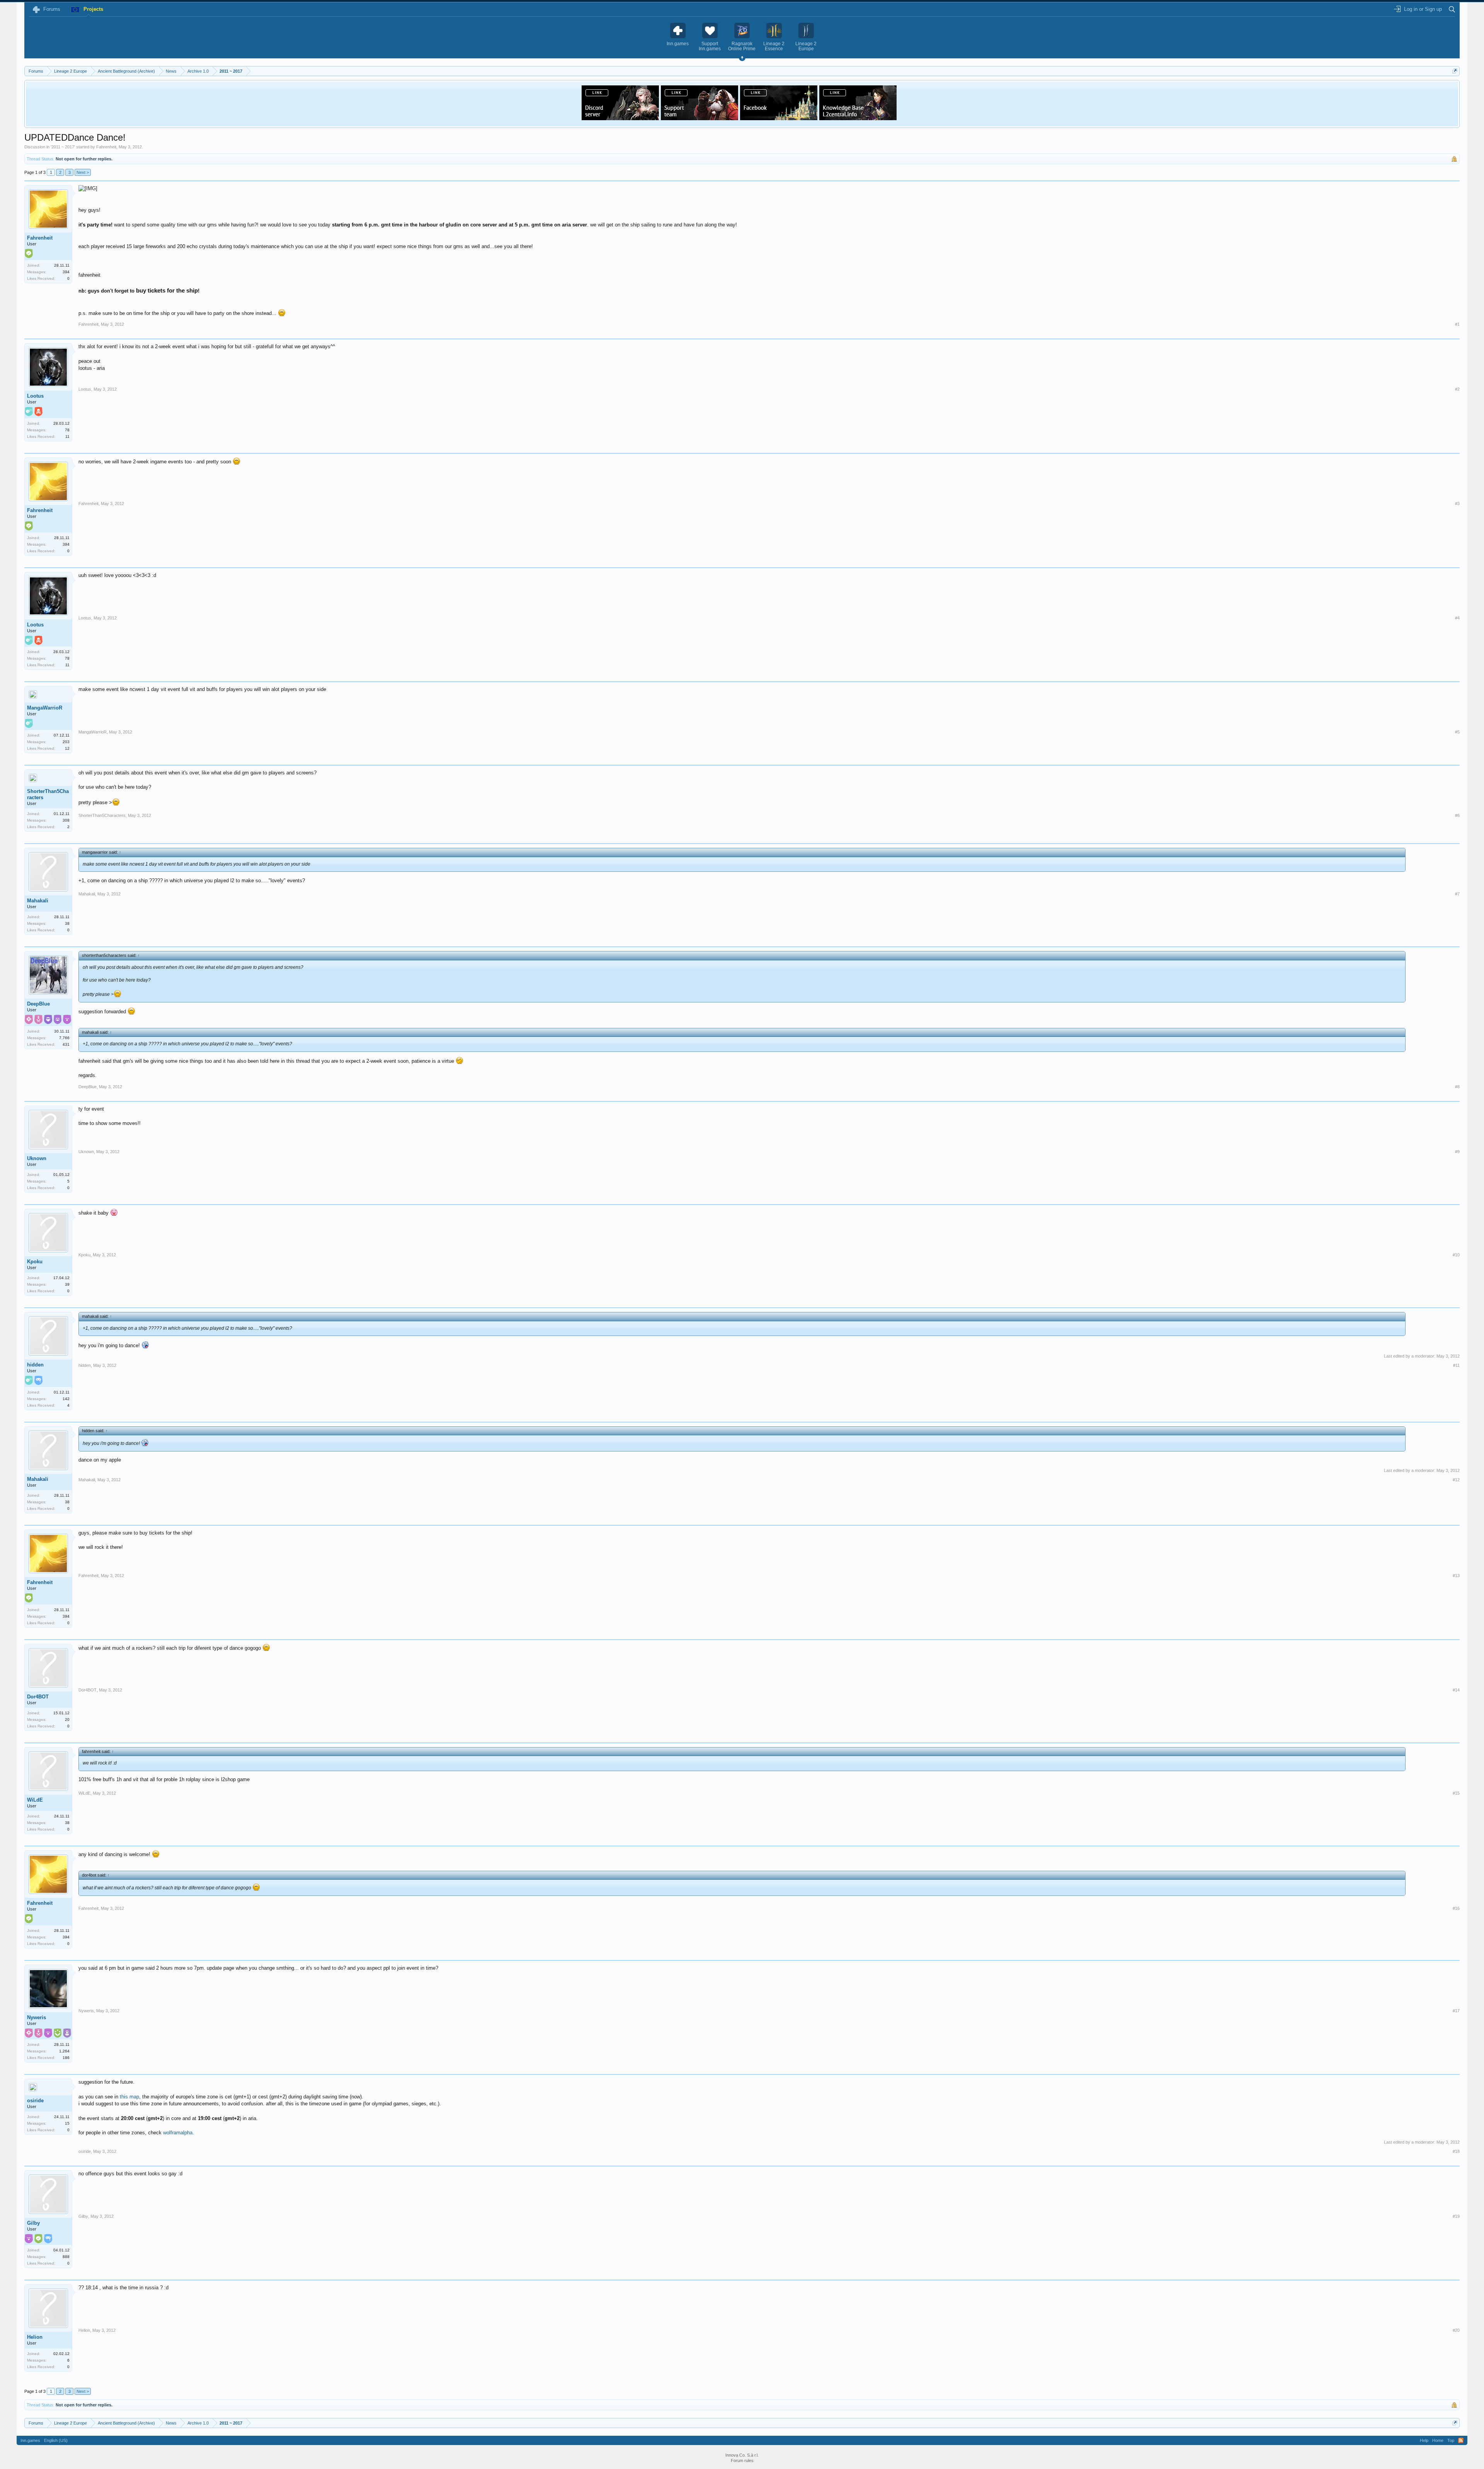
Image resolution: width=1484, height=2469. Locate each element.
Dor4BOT (38, 1697)
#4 (1457, 618)
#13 (1456, 1576)
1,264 (64, 2051)
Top (1451, 2440)
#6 (1457, 815)
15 (67, 2123)
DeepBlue (38, 1004)
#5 (1457, 732)
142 (66, 1399)
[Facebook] (779, 118)
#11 (1456, 1365)
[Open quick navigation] (1455, 71)
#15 (1456, 1793)
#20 (1456, 2330)
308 (66, 820)
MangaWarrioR (45, 708)
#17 (1456, 2011)
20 (67, 1719)
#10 (1456, 1255)
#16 (1456, 1908)
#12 (1456, 1480)
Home (1438, 2440)
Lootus (35, 396)
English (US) (56, 2440)
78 (67, 430)
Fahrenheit (106, 147)
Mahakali (38, 901)
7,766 (64, 1038)
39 (67, 1284)
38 (67, 923)
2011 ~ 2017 (63, 147)
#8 (1457, 1087)
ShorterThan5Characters (48, 794)
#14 (1456, 1690)
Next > (83, 172)
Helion (35, 2337)
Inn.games (30, 2440)
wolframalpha (178, 2133)
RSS (1461, 2440)
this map (129, 2097)
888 (66, 2257)
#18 (1456, 2151)
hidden (35, 1365)
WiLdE (35, 1800)
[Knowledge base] (858, 118)
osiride (35, 2101)
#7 (1457, 894)
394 (66, 272)
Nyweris (37, 2017)
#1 (1457, 324)
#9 (1457, 1152)
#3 (1457, 504)
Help (1424, 2440)
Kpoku (35, 1262)
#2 (1457, 389)
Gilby (33, 2223)
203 (66, 742)
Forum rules (742, 2460)
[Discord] (620, 118)
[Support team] (699, 118)
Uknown (37, 1158)
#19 (1456, 2216)
